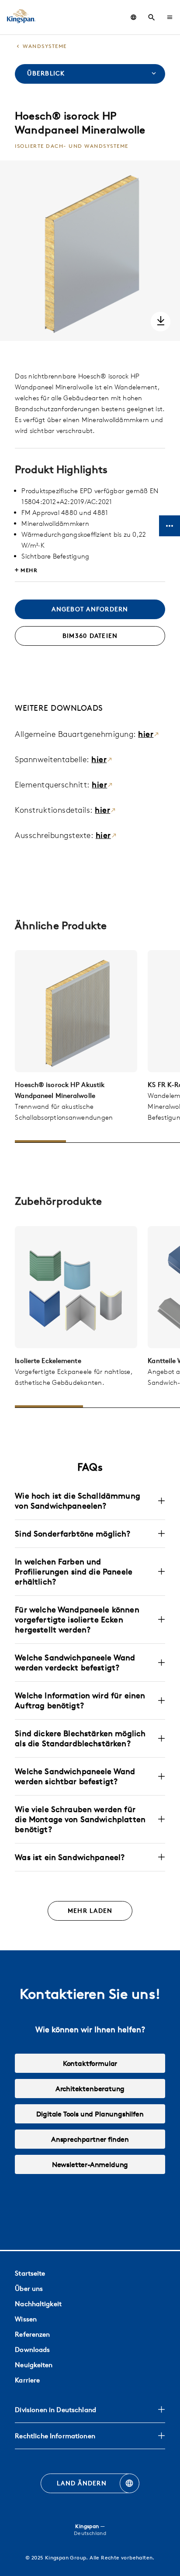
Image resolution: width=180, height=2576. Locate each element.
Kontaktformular (90, 2063)
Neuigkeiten (34, 2365)
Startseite (30, 2273)
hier (146, 734)
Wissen (26, 2319)
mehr (29, 570)
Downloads (32, 2349)
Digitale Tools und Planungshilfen (90, 2114)
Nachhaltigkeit (38, 2304)
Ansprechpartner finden (90, 2139)
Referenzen (32, 2334)
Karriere (27, 2380)
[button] (170, 17)
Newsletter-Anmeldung (90, 2164)
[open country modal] (133, 17)
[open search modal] (152, 17)
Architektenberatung (90, 2089)
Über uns (29, 2288)
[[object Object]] (76, 1011)
